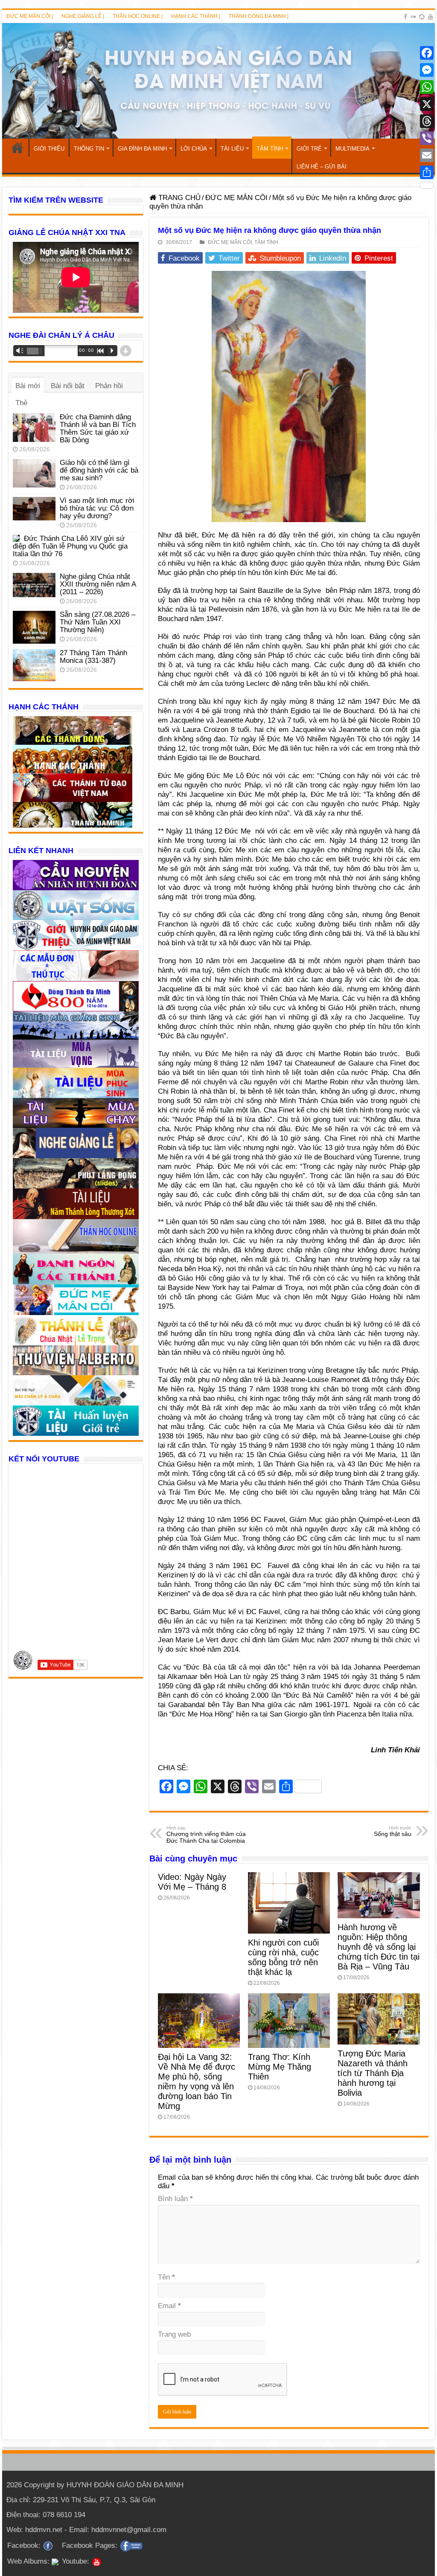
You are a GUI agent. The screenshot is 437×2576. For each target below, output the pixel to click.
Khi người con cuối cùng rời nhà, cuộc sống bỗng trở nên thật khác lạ (283, 1957)
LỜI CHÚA (194, 149)
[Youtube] (431, 17)
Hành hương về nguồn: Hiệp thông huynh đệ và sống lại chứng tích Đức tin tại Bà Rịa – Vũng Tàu (379, 1947)
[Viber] (427, 138)
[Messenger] (427, 70)
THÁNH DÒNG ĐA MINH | (259, 16)
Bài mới (28, 386)
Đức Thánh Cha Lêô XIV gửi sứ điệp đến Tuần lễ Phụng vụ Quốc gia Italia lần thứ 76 (70, 546)
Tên (166, 2277)
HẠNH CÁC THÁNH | (196, 16)
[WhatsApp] (427, 87)
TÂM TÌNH (270, 149)
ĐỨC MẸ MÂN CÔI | (30, 16)
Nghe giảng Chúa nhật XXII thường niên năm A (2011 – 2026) (98, 584)
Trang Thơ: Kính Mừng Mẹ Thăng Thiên (280, 2067)
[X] (427, 104)
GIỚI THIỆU (49, 149)
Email (169, 2306)
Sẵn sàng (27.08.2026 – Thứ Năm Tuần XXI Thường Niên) (98, 622)
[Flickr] (413, 17)
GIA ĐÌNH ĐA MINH (142, 149)
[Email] (427, 155)
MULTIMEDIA (353, 149)
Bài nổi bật (68, 386)
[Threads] (427, 121)
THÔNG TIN (89, 149)
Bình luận (175, 2199)
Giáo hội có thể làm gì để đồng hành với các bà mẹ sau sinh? (99, 470)
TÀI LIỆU (232, 149)
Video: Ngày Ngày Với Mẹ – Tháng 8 (192, 1882)
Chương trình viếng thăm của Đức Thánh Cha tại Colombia (206, 1835)
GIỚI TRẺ (309, 149)
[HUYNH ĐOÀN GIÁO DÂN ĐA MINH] (218, 81)
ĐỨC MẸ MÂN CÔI (236, 198)
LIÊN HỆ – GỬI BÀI (322, 167)
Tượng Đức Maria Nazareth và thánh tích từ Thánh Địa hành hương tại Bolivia (373, 2073)
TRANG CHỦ (17, 148)
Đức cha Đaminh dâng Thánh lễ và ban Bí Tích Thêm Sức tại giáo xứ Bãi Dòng (98, 428)
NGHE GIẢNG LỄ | (83, 16)
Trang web (174, 2334)
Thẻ (21, 403)
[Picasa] (422, 17)
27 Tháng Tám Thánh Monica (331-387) (93, 657)
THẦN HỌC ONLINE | (138, 16)
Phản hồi (109, 386)
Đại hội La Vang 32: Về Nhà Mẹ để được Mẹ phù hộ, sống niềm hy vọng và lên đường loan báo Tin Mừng (197, 2081)
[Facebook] (405, 17)
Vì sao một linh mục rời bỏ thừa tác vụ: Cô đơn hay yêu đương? (97, 508)
